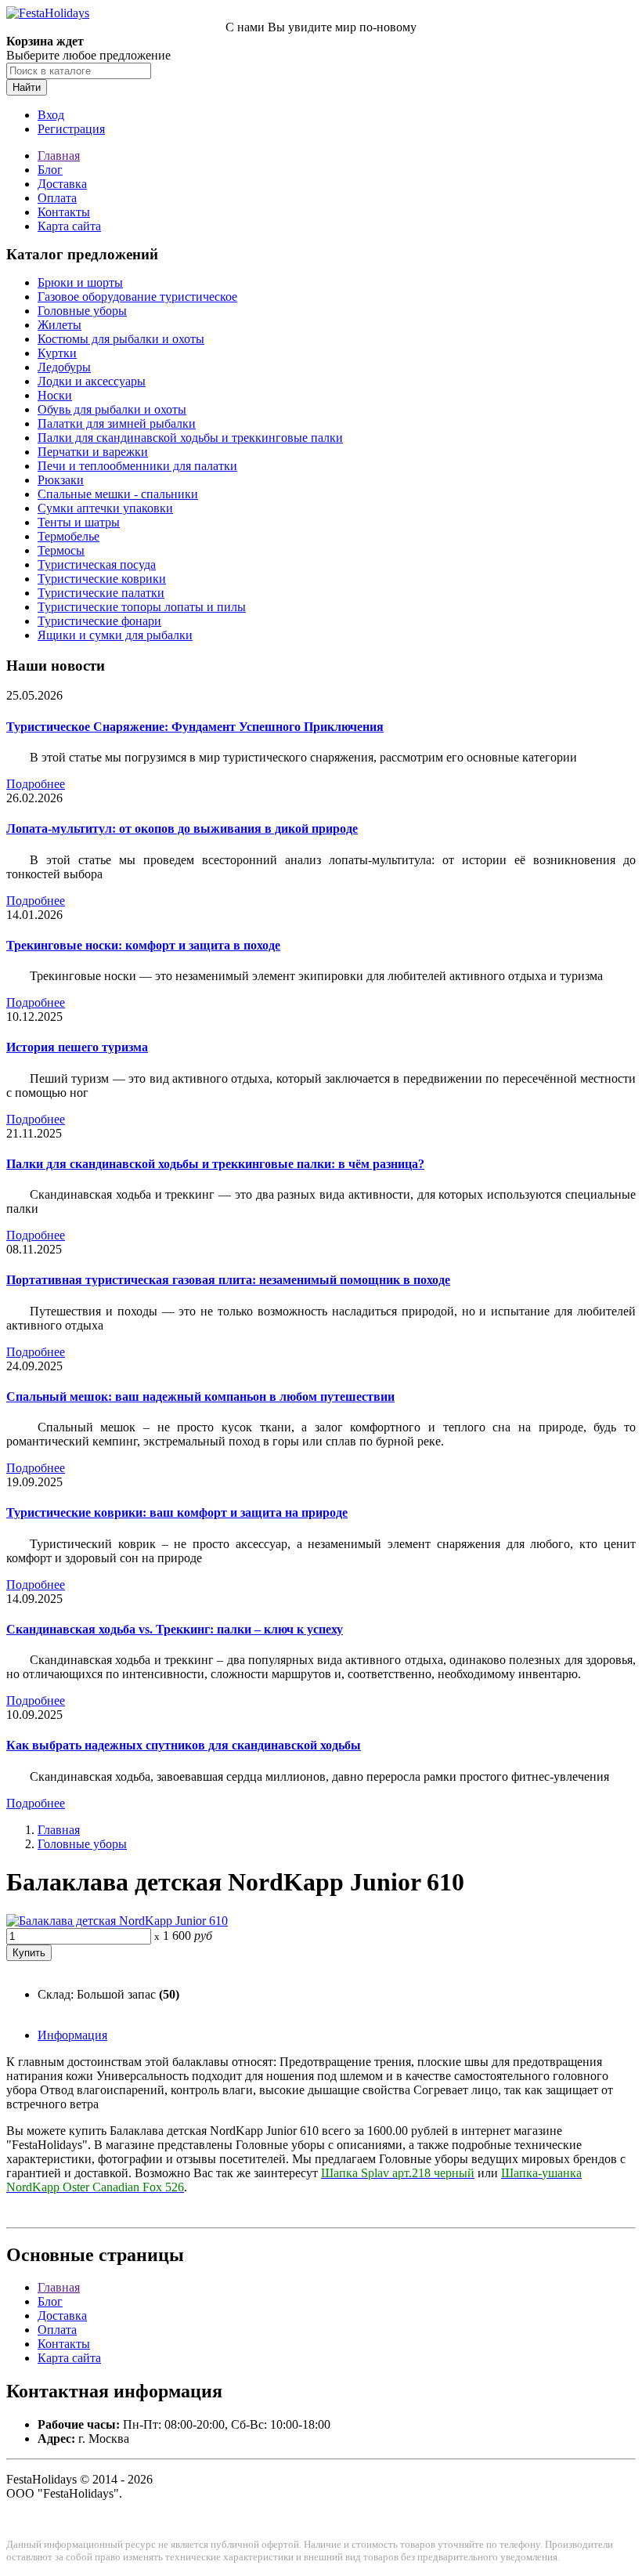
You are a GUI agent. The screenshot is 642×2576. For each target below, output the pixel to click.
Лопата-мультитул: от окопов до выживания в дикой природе (182, 829)
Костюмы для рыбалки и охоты (121, 339)
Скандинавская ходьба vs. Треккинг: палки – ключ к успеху (175, 1629)
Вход (51, 115)
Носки (55, 395)
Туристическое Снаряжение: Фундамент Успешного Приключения (195, 727)
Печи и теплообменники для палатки (137, 466)
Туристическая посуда (97, 564)
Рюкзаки (61, 480)
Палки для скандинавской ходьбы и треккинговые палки (190, 438)
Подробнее (36, 784)
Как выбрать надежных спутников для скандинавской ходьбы (184, 1745)
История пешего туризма (77, 1047)
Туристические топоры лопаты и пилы (142, 607)
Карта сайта (69, 226)
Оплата (57, 198)
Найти (27, 87)
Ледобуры (64, 367)
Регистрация (71, 129)
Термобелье (69, 536)
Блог (50, 170)
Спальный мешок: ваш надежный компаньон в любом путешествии (200, 1397)
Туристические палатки (101, 593)
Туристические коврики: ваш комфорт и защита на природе (177, 1512)
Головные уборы (82, 311)
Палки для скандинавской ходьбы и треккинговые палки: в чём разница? (215, 1164)
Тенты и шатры (79, 522)
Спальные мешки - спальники (118, 494)
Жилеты (60, 325)
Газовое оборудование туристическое (137, 297)
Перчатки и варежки (93, 452)
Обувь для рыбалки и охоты (112, 409)
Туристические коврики (102, 579)
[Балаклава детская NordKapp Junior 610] (117, 1921)
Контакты (64, 212)
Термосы (61, 550)
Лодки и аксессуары (92, 381)
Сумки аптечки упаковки (105, 508)
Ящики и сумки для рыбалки (115, 635)
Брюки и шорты (80, 282)
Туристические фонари (99, 621)
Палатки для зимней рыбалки (117, 423)
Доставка (62, 184)
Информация (72, 2035)
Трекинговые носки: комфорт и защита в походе (143, 945)
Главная (59, 156)
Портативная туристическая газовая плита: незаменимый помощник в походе (228, 1280)
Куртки (57, 353)
